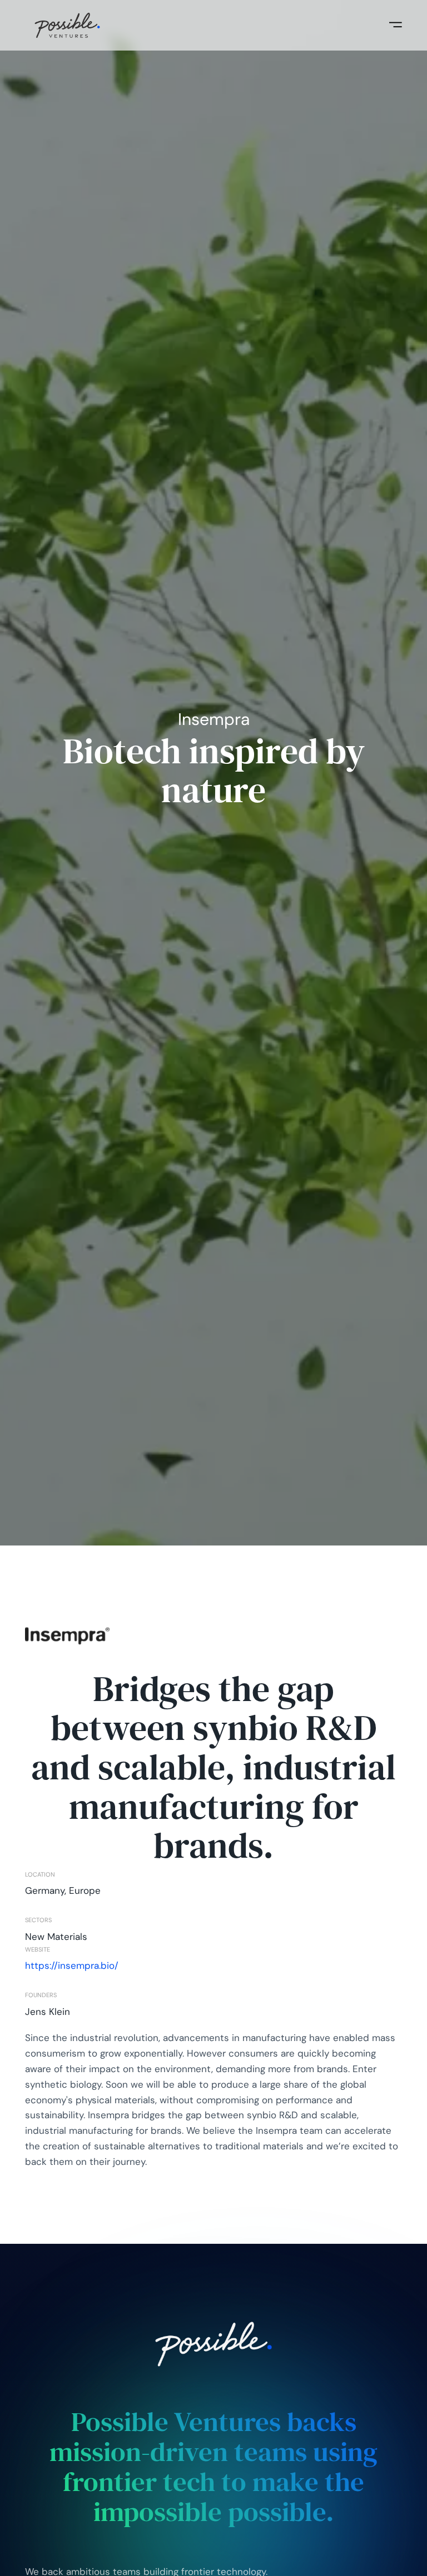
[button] (396, 25)
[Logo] (67, 26)
